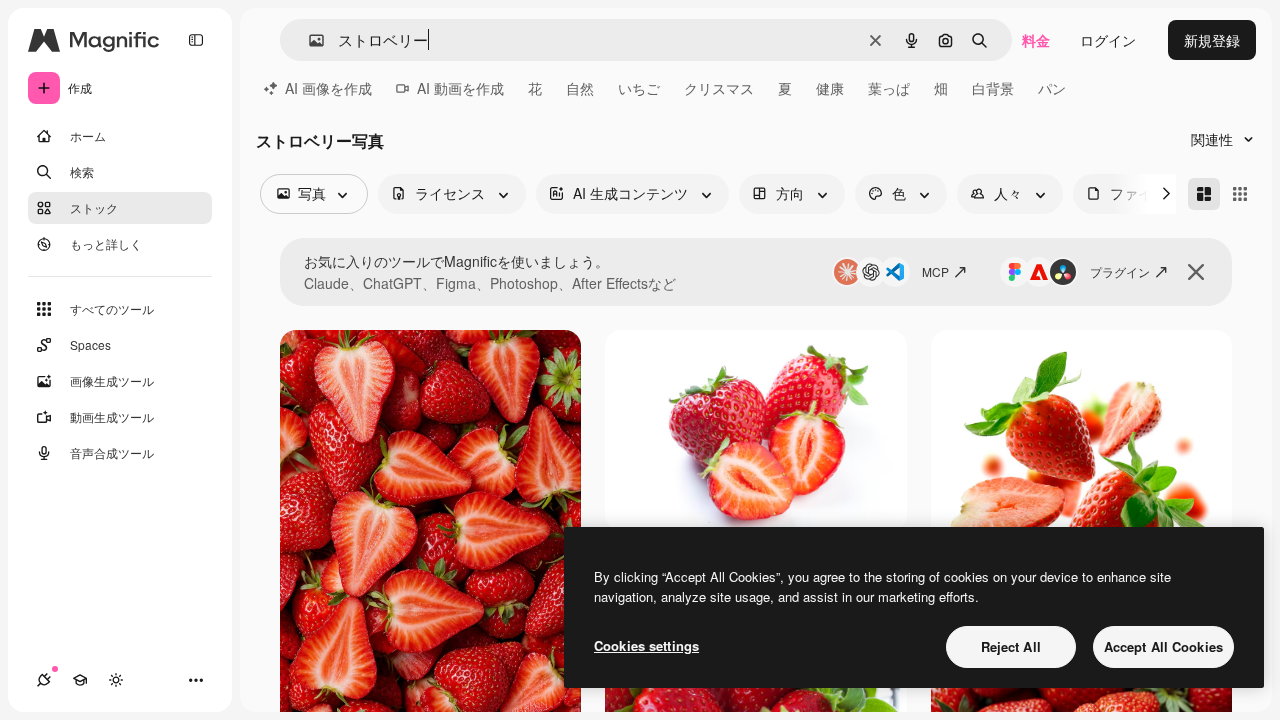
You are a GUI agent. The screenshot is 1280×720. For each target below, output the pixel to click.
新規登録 (1212, 40)
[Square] (1240, 194)
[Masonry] (1204, 194)
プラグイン (1120, 271)
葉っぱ (889, 88)
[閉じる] (1196, 272)
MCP (935, 271)
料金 (1036, 40)
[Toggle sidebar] (196, 40)
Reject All (1011, 646)
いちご (639, 88)
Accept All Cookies (1163, 646)
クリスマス (719, 88)
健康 (830, 88)
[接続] (44, 680)
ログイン (1108, 40)
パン (1052, 88)
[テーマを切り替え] (116, 680)
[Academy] (80, 680)
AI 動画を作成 (460, 88)
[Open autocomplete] (308, 40)
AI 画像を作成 (328, 88)
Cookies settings (646, 645)
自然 (580, 88)
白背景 (993, 88)
